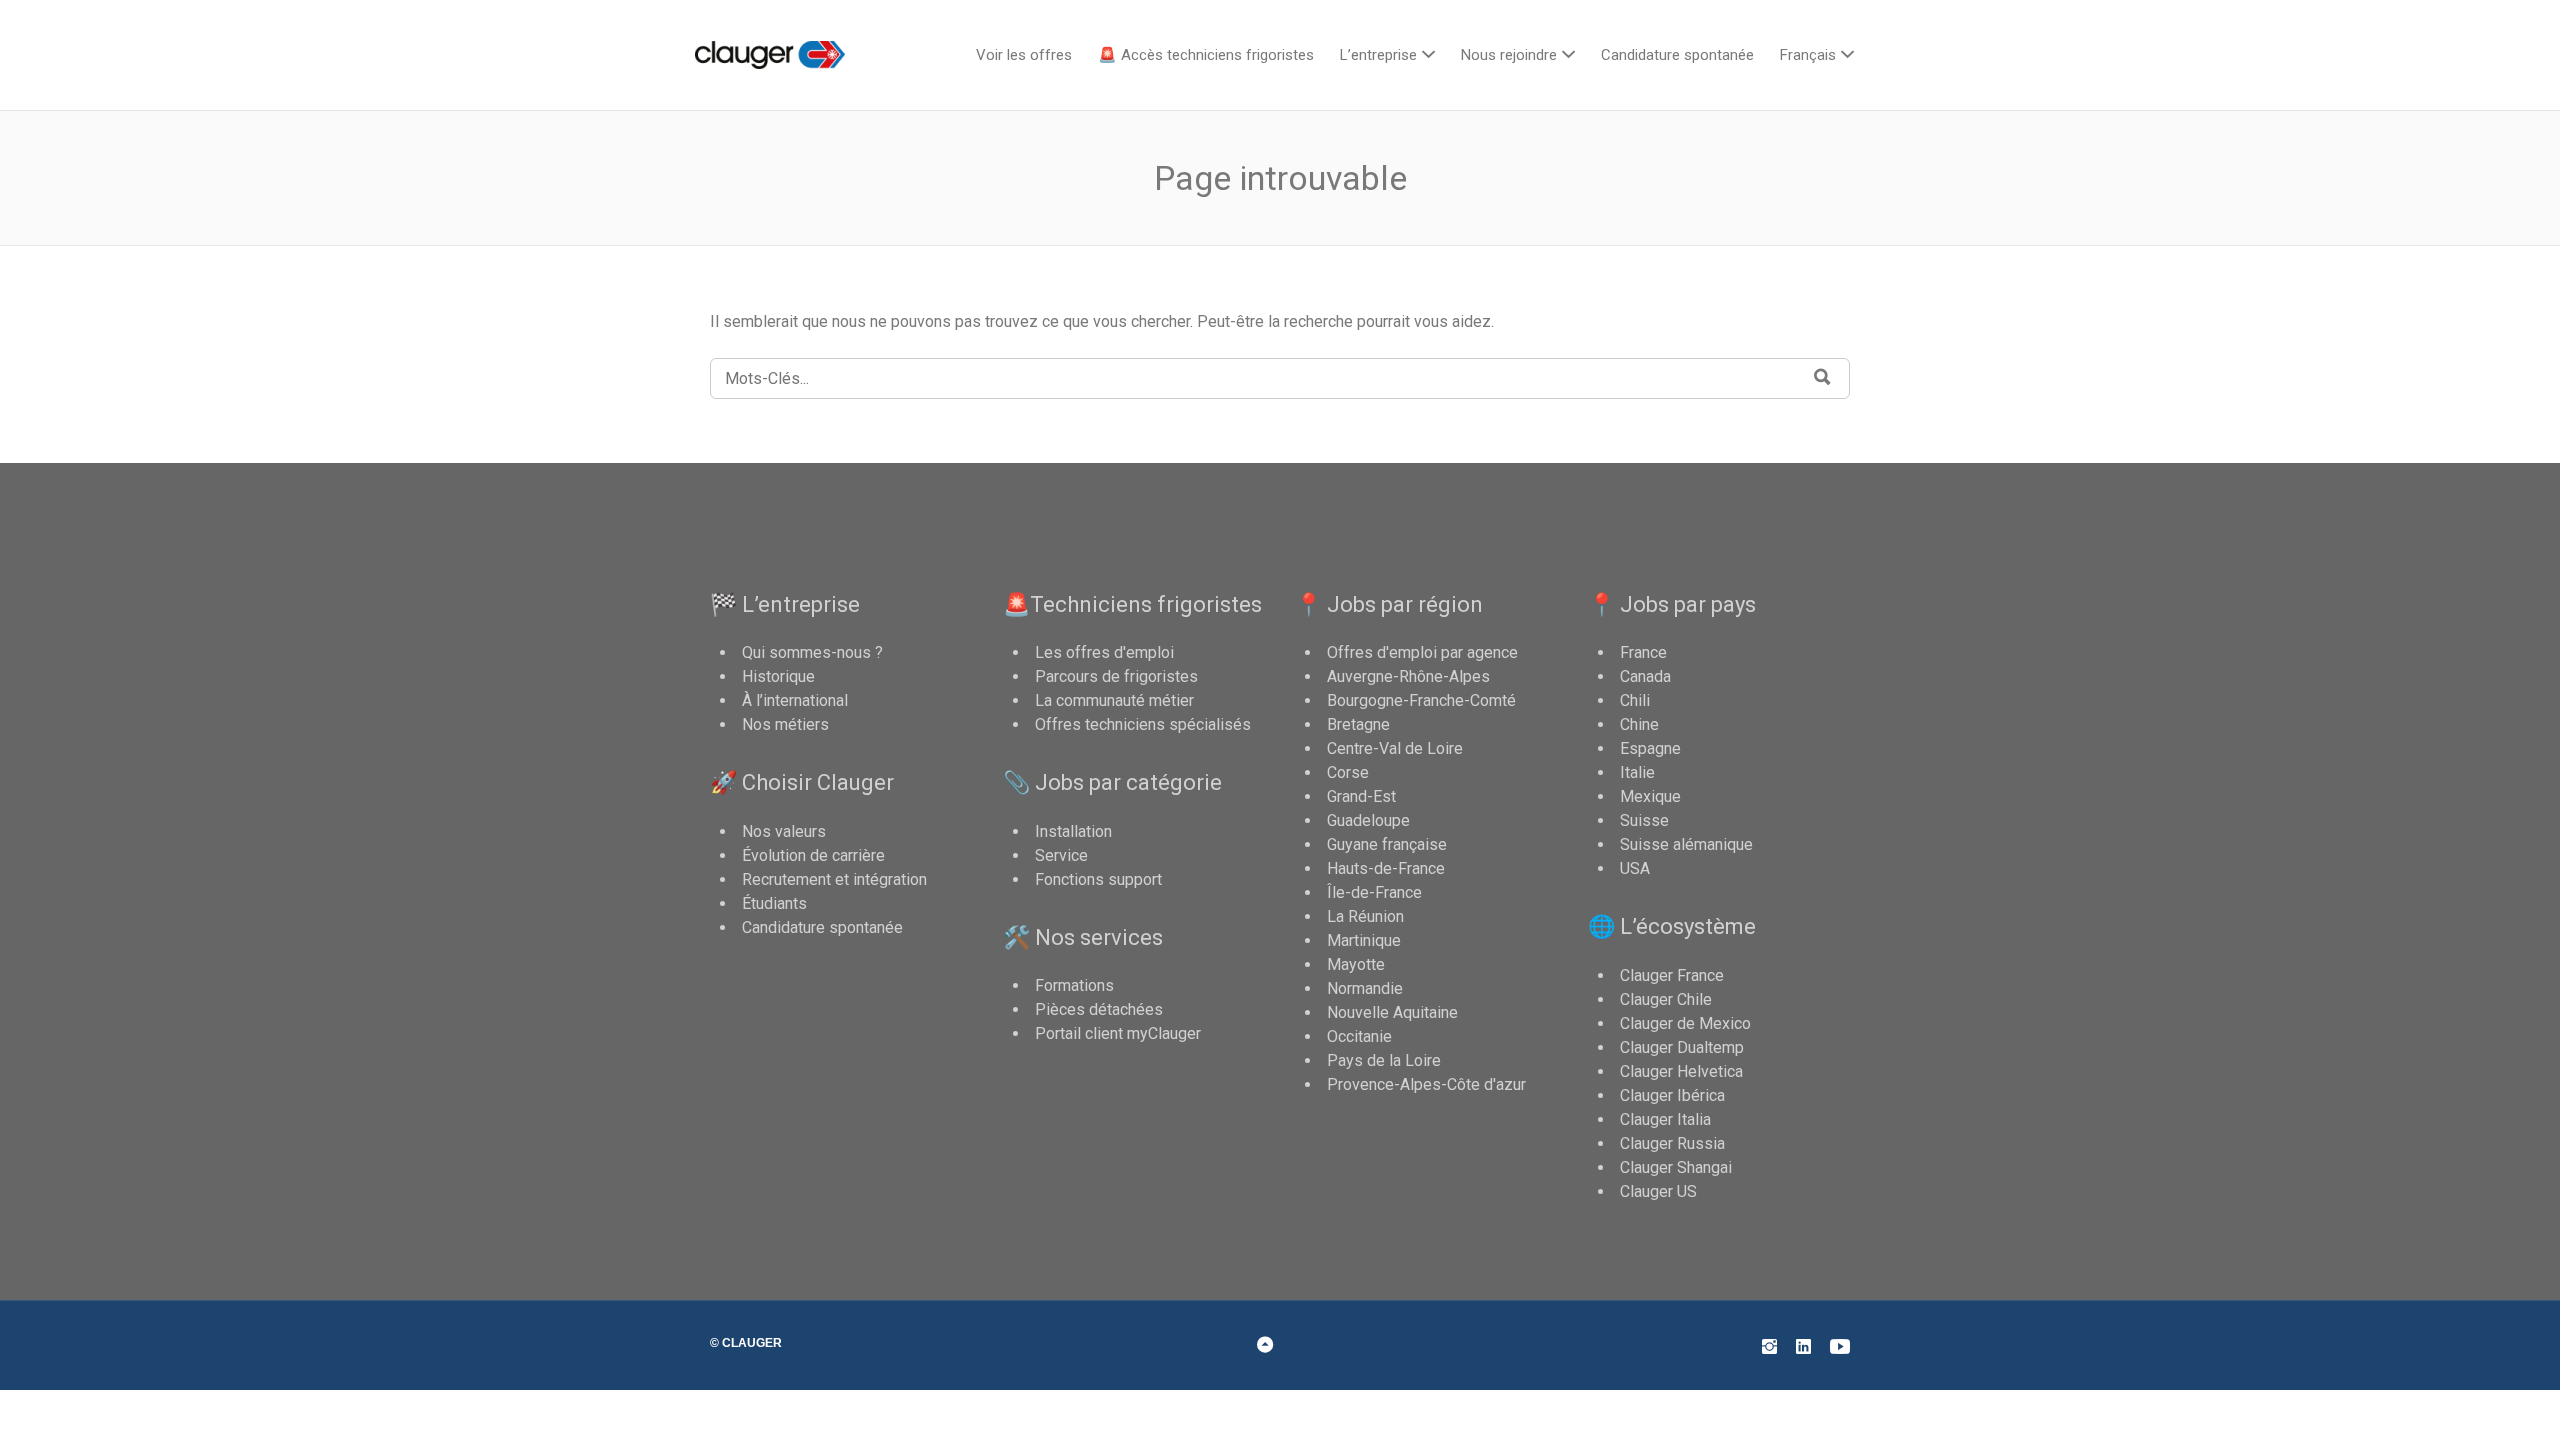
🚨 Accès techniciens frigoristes (1206, 55)
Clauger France (1672, 975)
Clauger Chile (1666, 999)
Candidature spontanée (1677, 55)
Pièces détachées (1099, 1009)
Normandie (1365, 988)
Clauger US (1658, 1191)
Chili (1635, 700)
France (1643, 652)
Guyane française (1387, 844)
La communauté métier (1114, 700)
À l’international (795, 700)
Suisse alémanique (1686, 844)
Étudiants (774, 903)
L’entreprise (1378, 55)
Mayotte (1356, 964)
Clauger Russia (1672, 1143)
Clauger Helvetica (1681, 1071)
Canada (1645, 676)
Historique (778, 676)
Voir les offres (1024, 55)
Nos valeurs (784, 831)
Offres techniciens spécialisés (1143, 724)
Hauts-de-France (1386, 868)
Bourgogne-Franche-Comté (1421, 700)
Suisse (1644, 820)
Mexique (1650, 796)
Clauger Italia (1665, 1119)
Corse (1348, 772)
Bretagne (1358, 724)
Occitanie (1359, 1036)
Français (1808, 55)
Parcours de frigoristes (1116, 676)
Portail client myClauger (1118, 1033)
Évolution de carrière (813, 855)
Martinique (1364, 940)
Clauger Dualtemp (1682, 1047)
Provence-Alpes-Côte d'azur (1426, 1084)
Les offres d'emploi (1104, 652)
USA (1635, 868)
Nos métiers (785, 724)
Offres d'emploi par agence (1422, 652)
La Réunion (1365, 916)
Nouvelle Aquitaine (1392, 1012)
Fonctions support (1098, 879)
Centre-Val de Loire (1395, 748)
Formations (1074, 985)
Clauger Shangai (1676, 1167)
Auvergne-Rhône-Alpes (1408, 676)
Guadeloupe (1368, 820)
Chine (1639, 724)
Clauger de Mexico (1685, 1023)
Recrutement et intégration (834, 879)
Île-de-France (1374, 892)
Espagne (1650, 748)
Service (1061, 855)
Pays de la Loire (1384, 1060)
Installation (1073, 831)
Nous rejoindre (1509, 55)
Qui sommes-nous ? (812, 652)
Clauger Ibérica (1672, 1095)
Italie (1637, 772)
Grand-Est (1361, 796)
